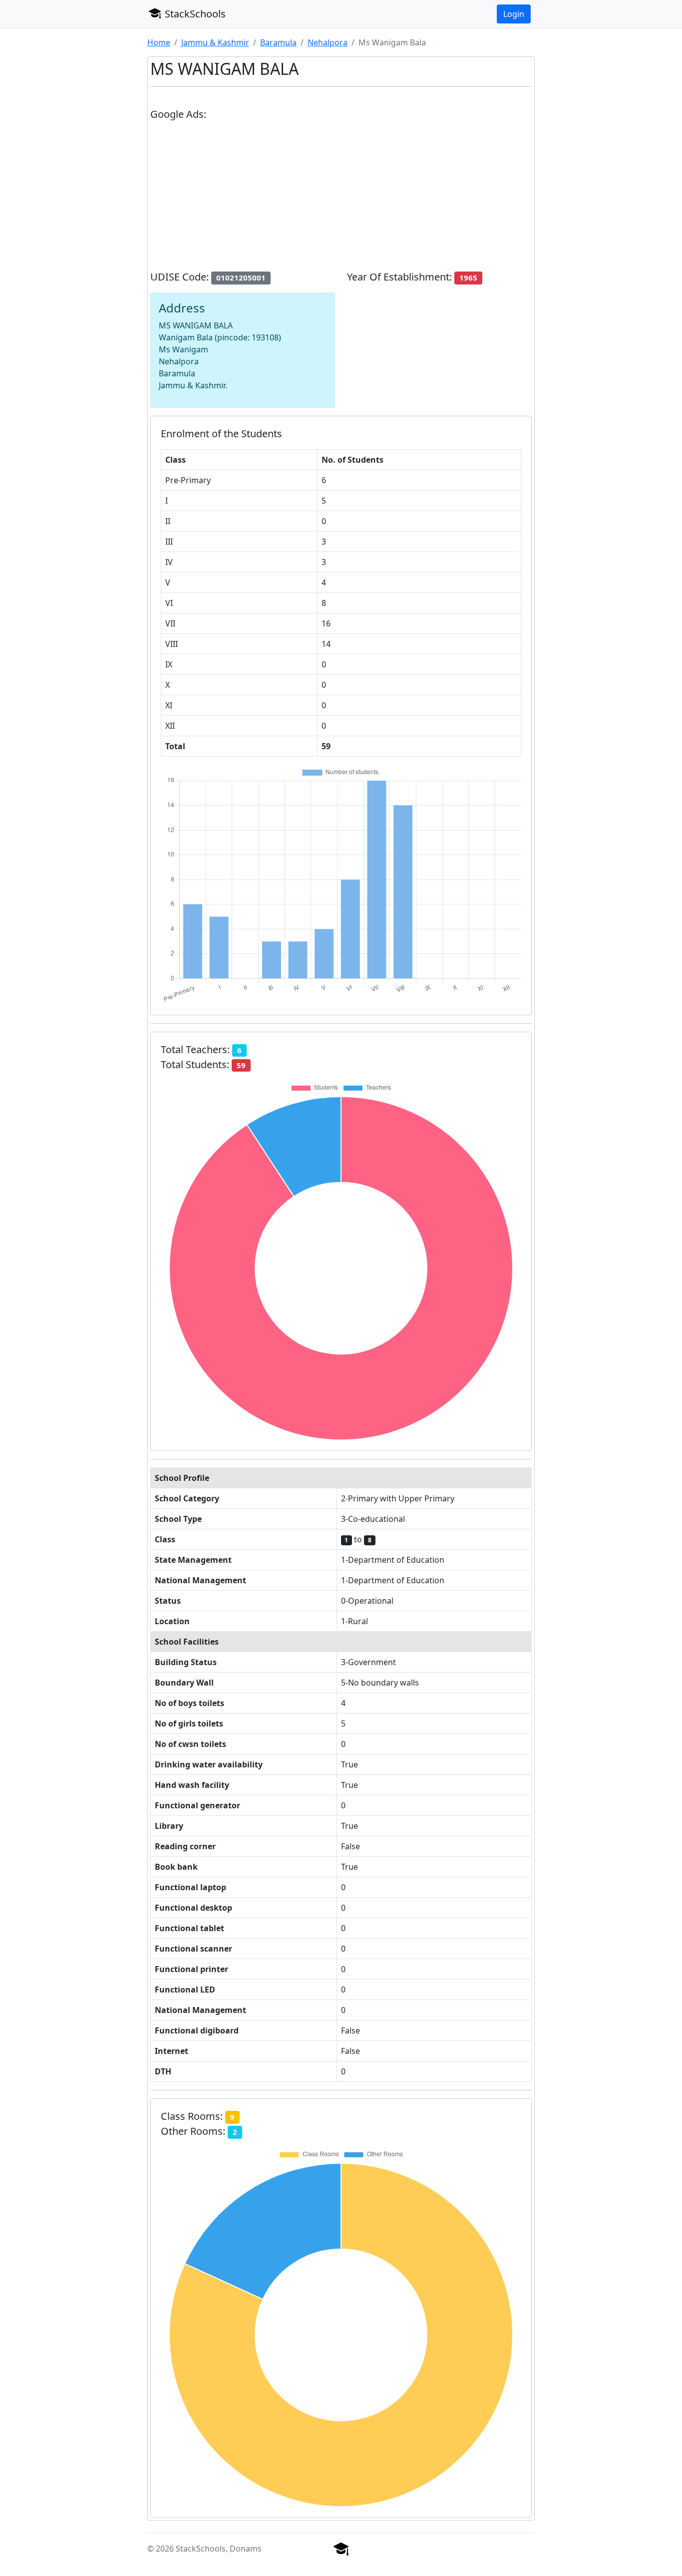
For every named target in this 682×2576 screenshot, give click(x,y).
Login (514, 14)
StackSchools (194, 14)
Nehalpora (328, 42)
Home (159, 42)
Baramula (278, 42)
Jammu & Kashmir (215, 42)
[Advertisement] (341, 200)
